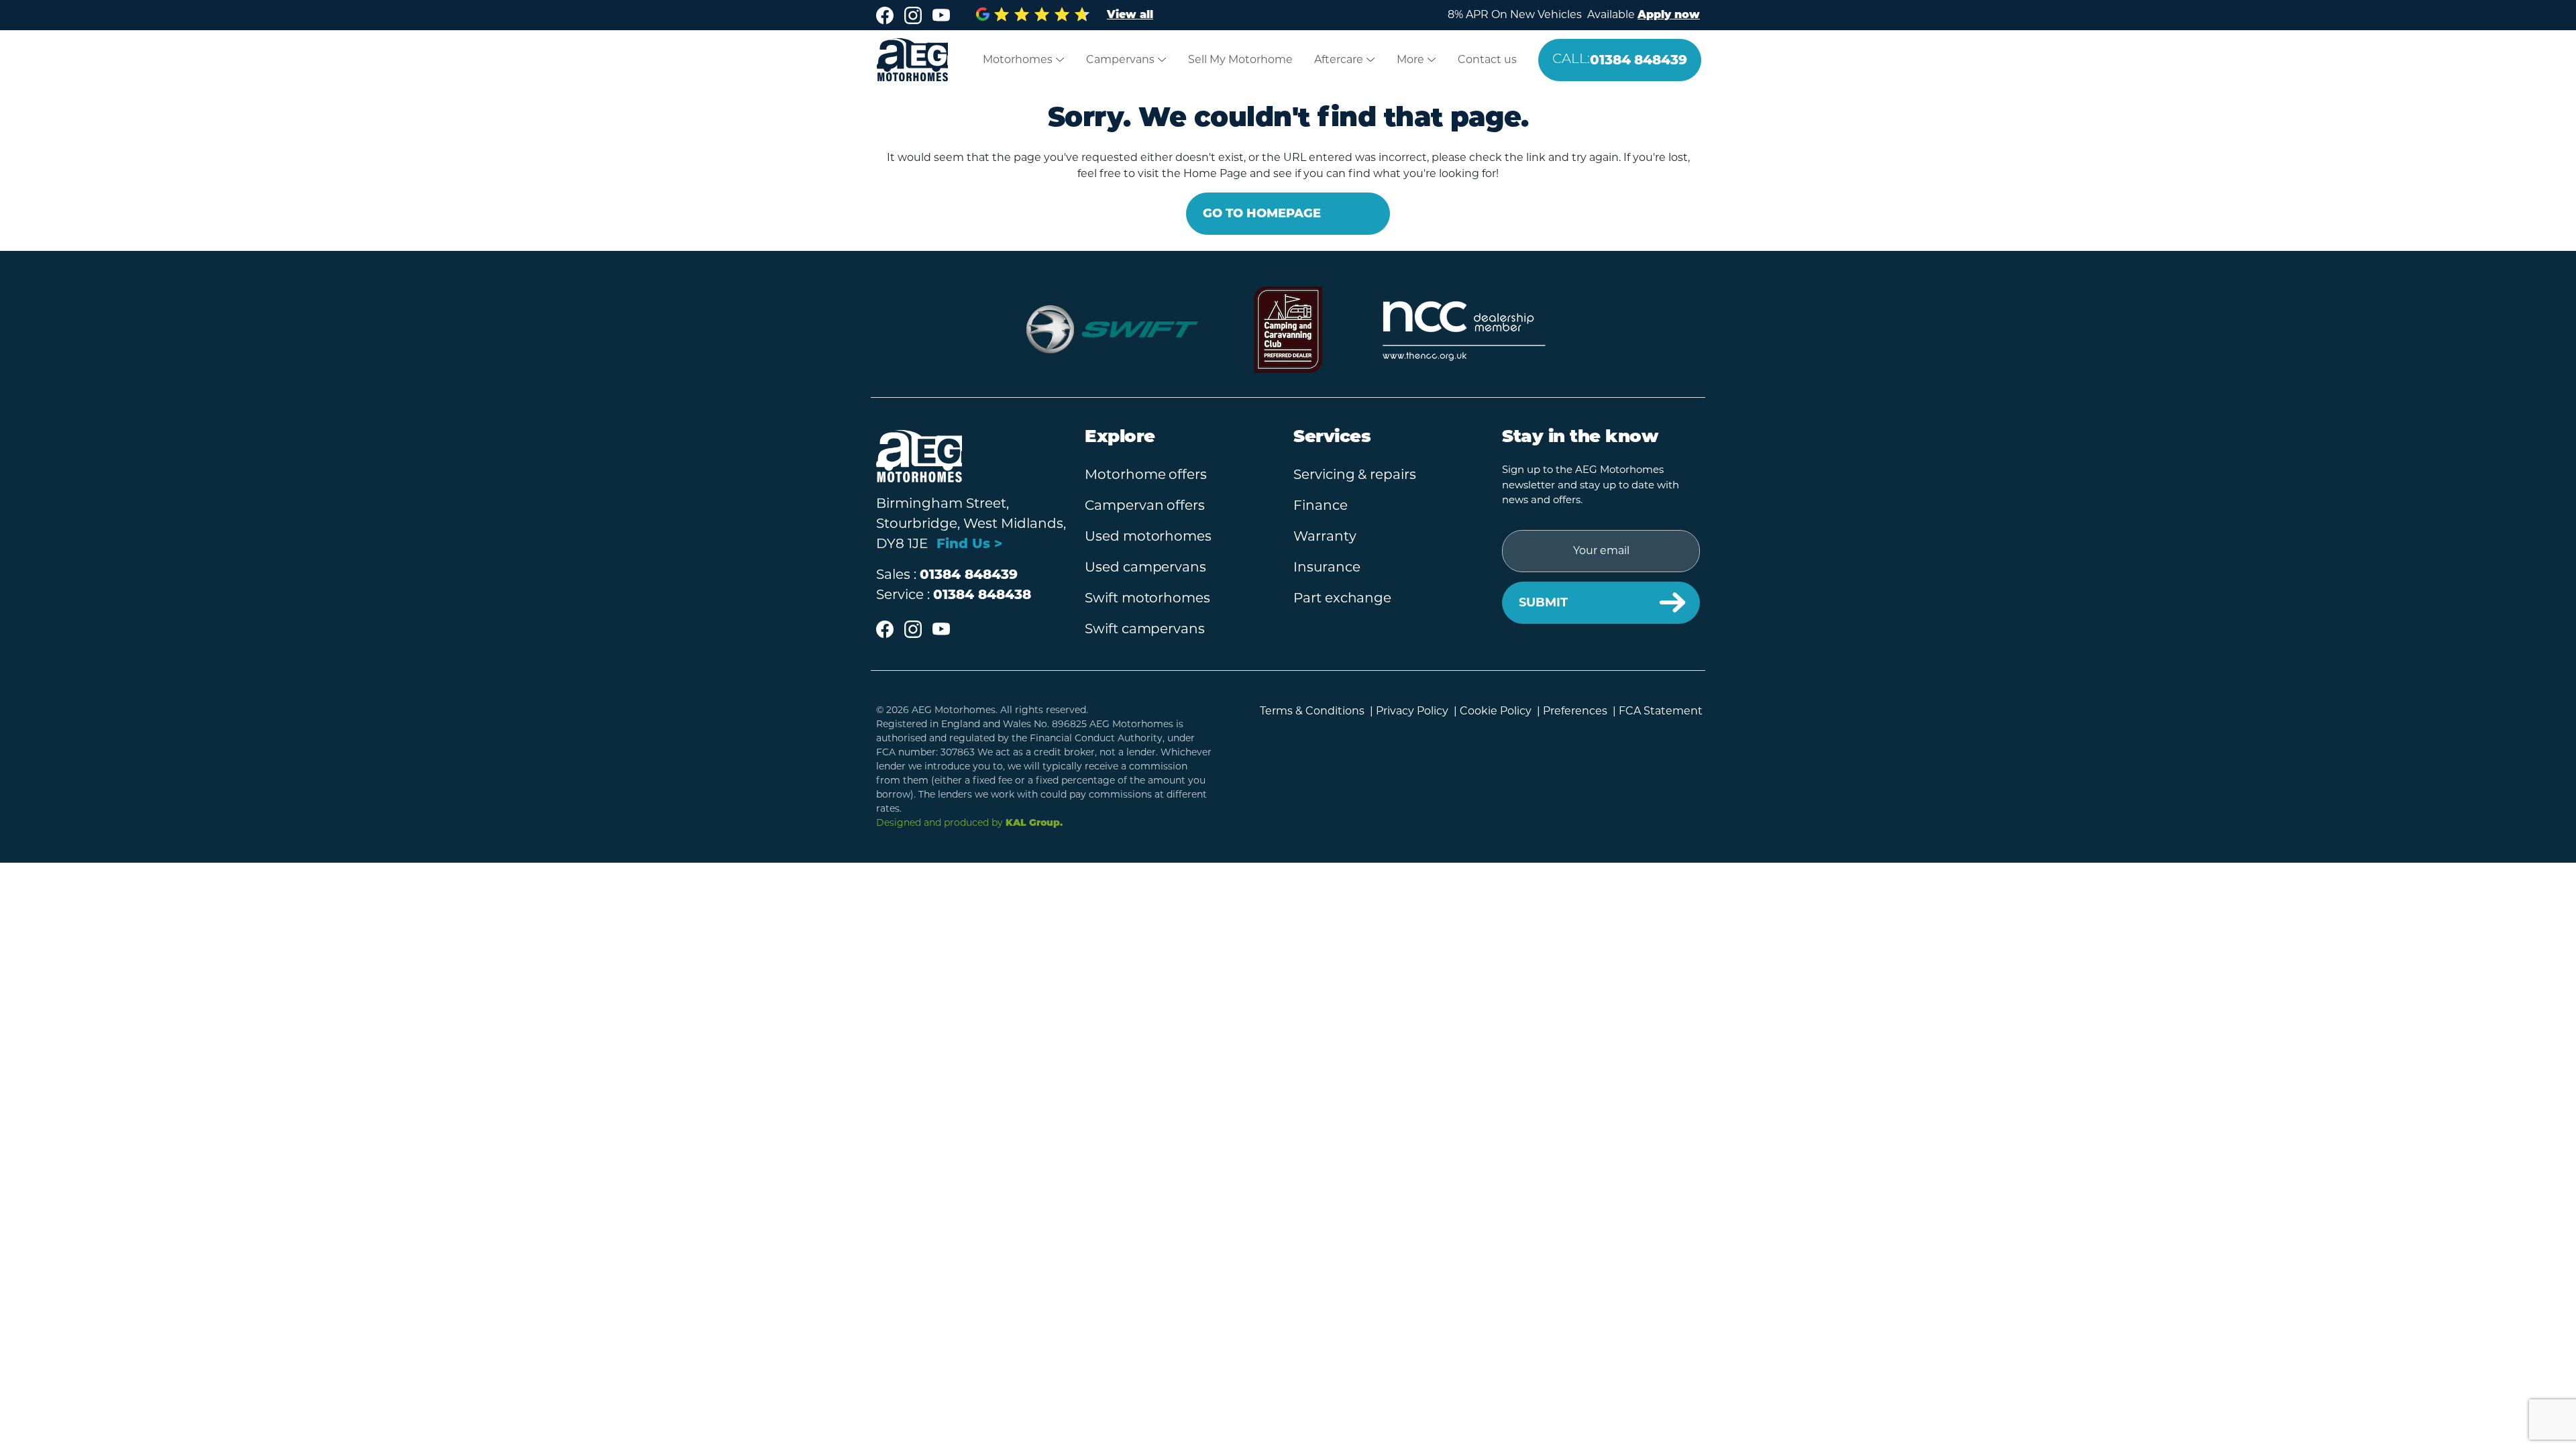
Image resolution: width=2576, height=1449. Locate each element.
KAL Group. (1034, 823)
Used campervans (1145, 567)
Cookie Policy (1496, 711)
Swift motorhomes (1147, 598)
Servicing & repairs (1355, 474)
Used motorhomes (1148, 536)
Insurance (1327, 567)
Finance (1321, 505)
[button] (1024, 60)
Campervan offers (1145, 505)
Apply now (1669, 15)
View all (1130, 15)
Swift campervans (1145, 629)
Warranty (1325, 536)
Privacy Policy (1412, 711)
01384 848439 (1620, 60)
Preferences (1575, 711)
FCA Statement (1661, 711)
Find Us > (969, 543)
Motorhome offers (1146, 474)
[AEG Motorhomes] (904, 60)
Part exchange (1342, 598)
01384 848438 (982, 594)
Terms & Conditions (1312, 711)
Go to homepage (1262, 213)
